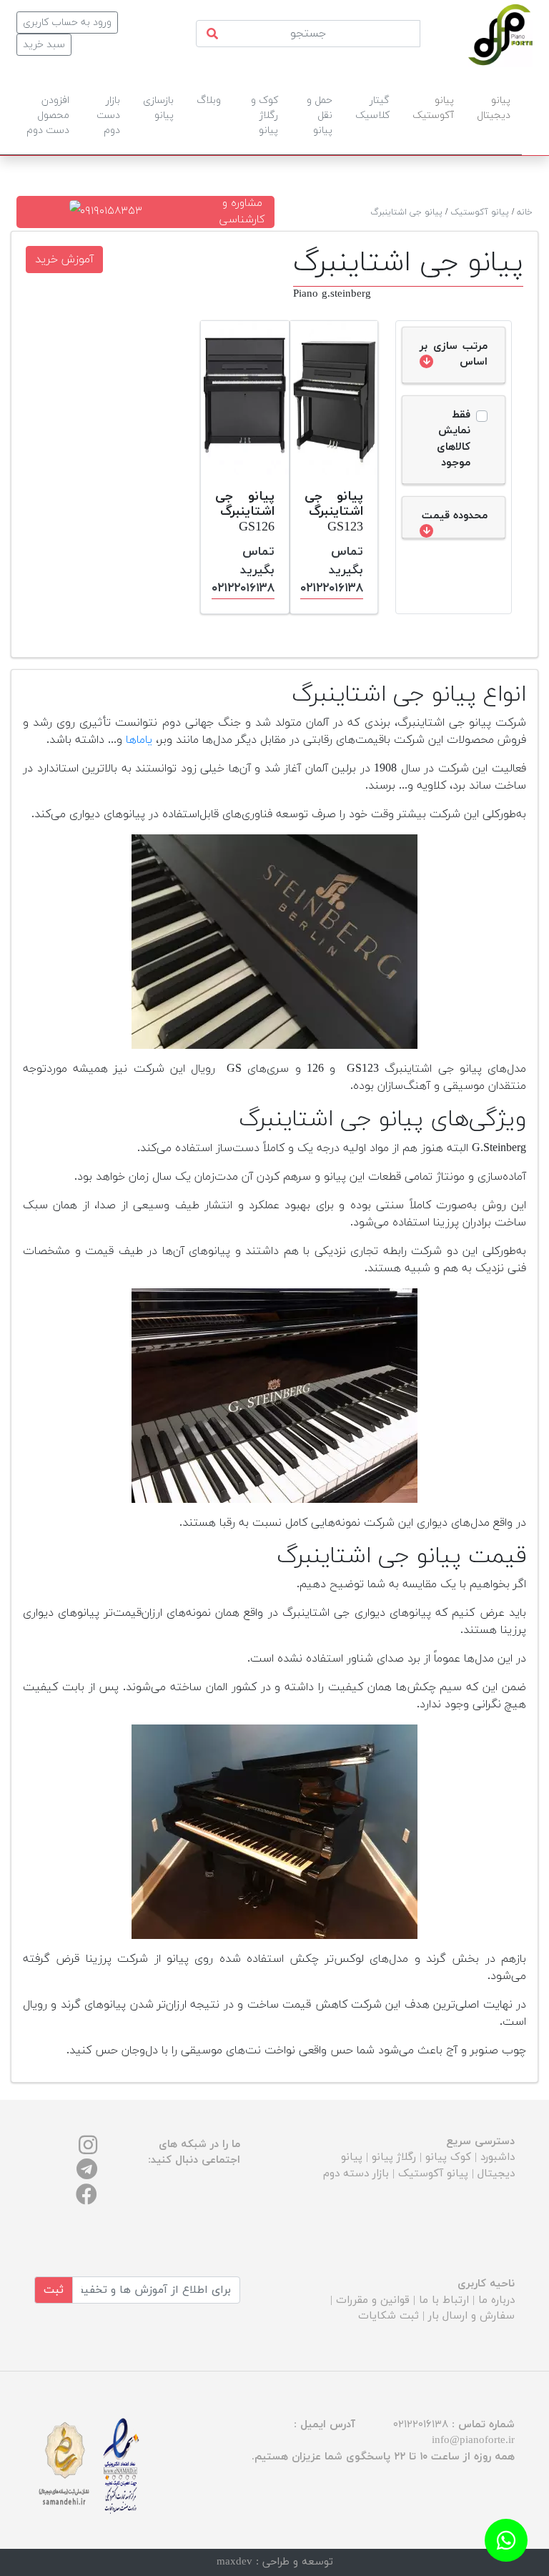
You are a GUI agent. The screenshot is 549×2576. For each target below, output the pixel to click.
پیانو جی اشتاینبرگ (406, 212)
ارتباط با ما (444, 2300)
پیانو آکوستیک (480, 212)
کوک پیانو (448, 2157)
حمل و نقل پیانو (320, 115)
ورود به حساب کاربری (67, 23)
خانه (525, 212)
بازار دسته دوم (356, 2174)
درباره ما (496, 2300)
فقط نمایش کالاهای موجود (454, 439)
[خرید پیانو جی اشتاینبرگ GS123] (334, 398)
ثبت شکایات (389, 2316)
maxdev (234, 2562)
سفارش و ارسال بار (471, 2316)
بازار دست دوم (108, 115)
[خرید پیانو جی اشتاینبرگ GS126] (245, 398)
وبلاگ (209, 100)
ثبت (54, 2290)
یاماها (139, 740)
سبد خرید (44, 45)
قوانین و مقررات (373, 2300)
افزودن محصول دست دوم (48, 115)
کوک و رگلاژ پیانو (264, 115)
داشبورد (498, 2157)
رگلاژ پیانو (394, 2157)
